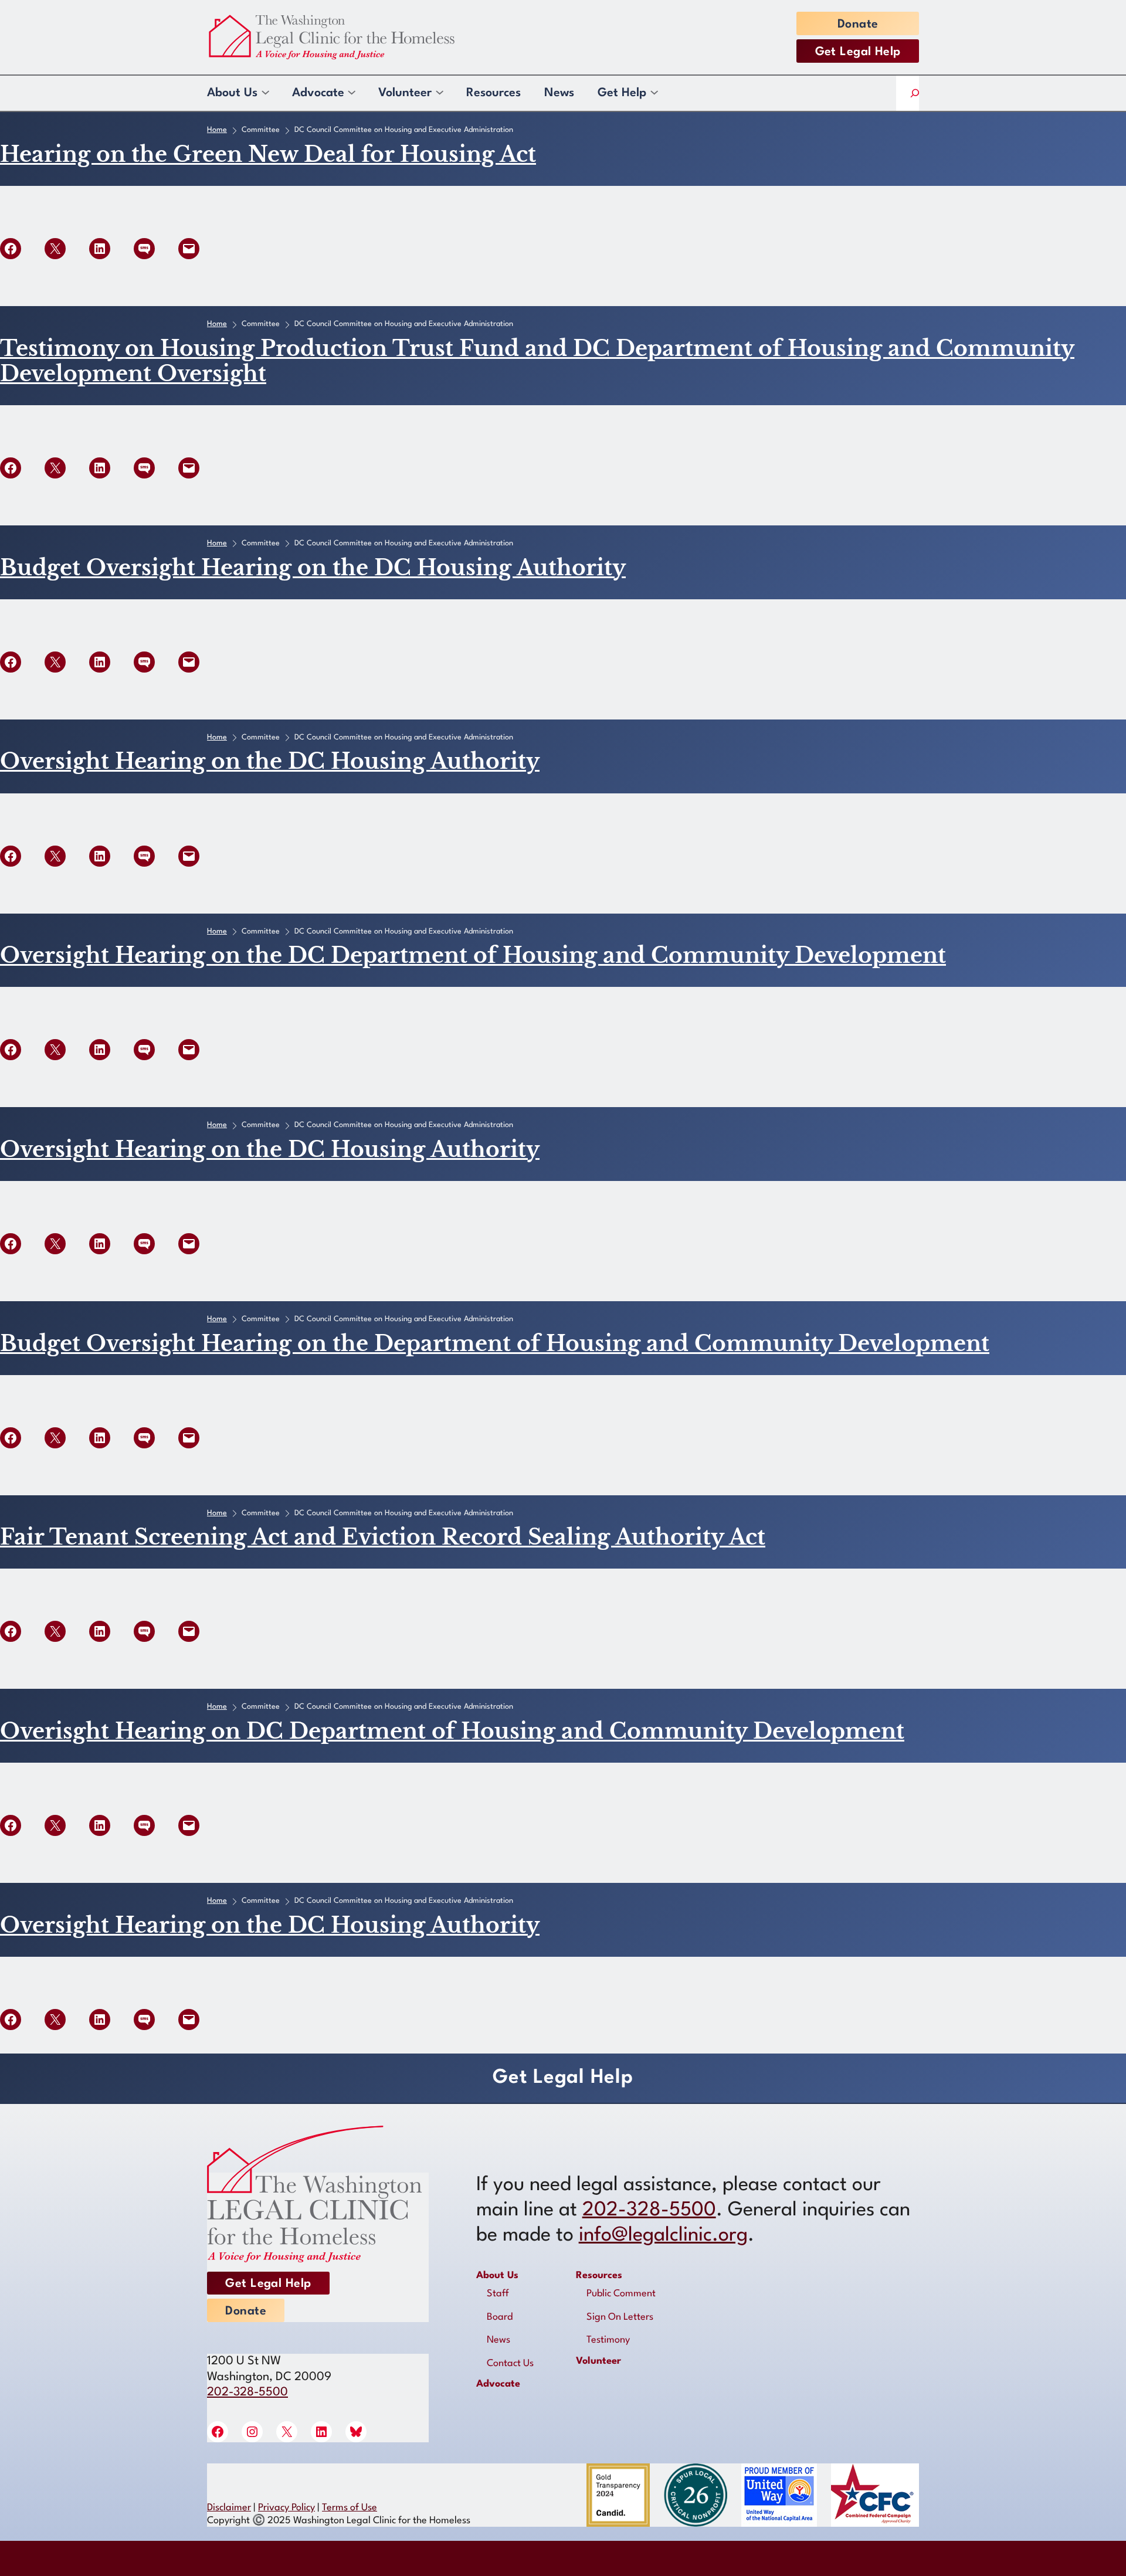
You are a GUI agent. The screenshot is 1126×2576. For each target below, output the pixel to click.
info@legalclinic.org (663, 2236)
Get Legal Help (858, 52)
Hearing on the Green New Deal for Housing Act (268, 155)
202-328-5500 (247, 2392)
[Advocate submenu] (351, 93)
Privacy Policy (286, 2508)
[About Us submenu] (265, 93)
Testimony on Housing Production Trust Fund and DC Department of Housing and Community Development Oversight (537, 361)
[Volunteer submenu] (439, 93)
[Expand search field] (915, 94)
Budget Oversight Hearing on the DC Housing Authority (313, 568)
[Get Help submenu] (654, 93)
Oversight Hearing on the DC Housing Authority (270, 761)
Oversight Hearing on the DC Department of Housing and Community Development (473, 956)
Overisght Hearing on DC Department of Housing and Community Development (452, 1731)
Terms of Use (350, 2508)
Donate (858, 25)
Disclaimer (229, 2508)
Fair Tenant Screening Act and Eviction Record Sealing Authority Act (383, 1537)
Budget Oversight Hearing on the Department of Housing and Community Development (495, 1344)
